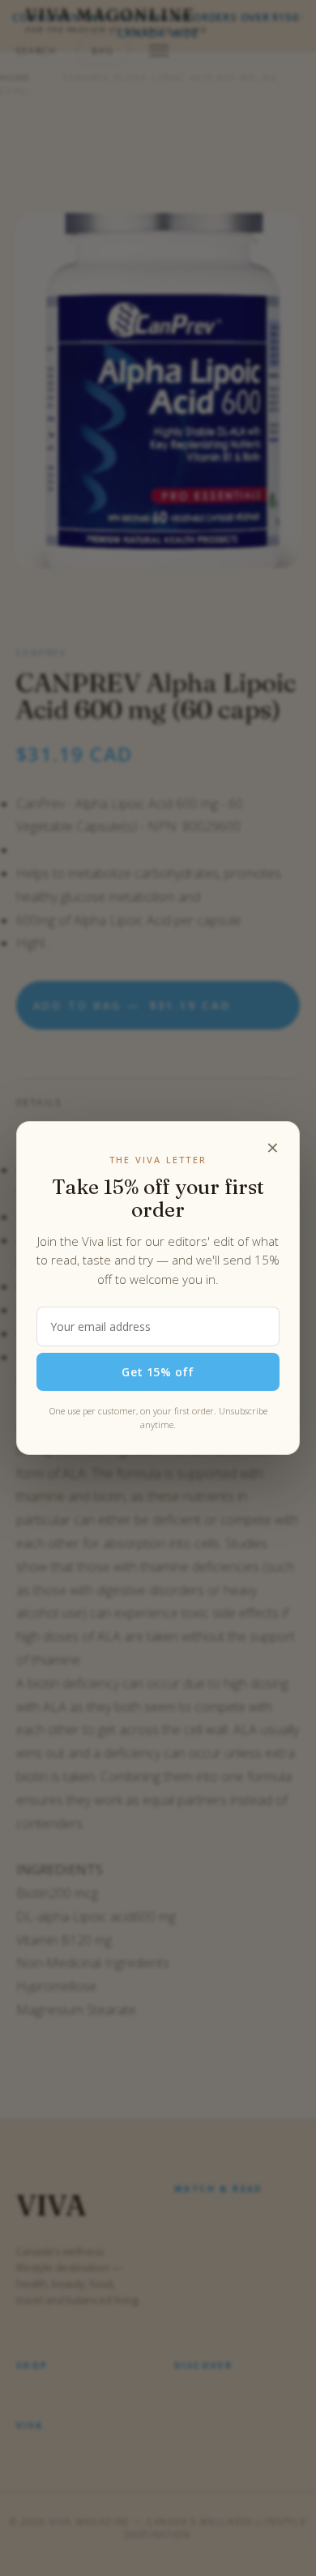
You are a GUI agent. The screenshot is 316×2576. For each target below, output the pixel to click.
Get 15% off (158, 1372)
